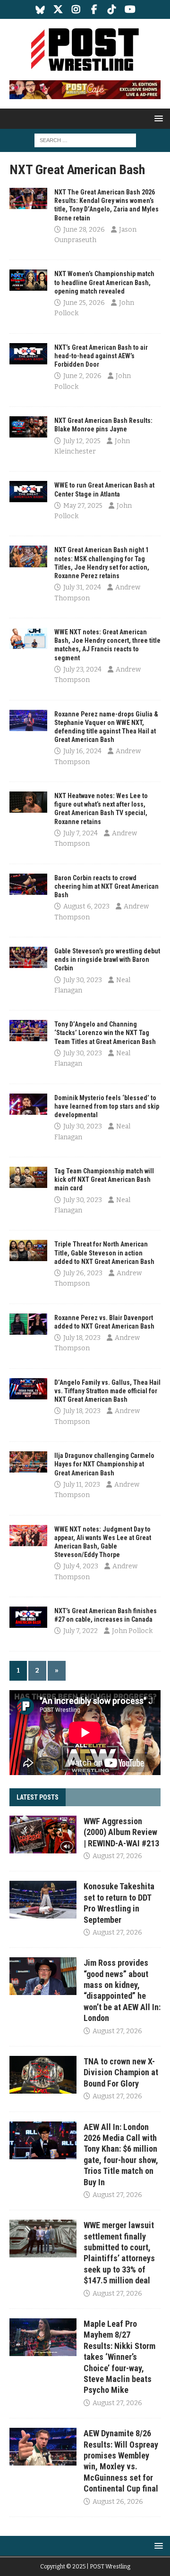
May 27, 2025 (83, 506)
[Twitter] (58, 9)
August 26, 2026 (118, 2502)
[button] (157, 118)
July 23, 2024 (82, 669)
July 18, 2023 (82, 1338)
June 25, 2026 (84, 303)
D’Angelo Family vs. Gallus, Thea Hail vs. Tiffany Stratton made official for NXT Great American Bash (107, 1391)
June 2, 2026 (82, 376)
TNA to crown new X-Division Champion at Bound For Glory (121, 2072)
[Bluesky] (40, 9)
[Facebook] (94, 9)
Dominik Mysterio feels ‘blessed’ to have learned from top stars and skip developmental (107, 1106)
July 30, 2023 (83, 980)
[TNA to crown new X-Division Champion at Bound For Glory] (43, 2075)
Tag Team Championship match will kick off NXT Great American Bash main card (104, 1179)
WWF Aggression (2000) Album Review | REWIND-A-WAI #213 (121, 1832)
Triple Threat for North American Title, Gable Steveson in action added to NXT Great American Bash (104, 1253)
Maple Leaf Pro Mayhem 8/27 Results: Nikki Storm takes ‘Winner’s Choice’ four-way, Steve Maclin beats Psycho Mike (119, 2357)
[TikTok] (112, 9)
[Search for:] (85, 140)
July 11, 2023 (82, 1485)
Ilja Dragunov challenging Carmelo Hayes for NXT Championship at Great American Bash (104, 1464)
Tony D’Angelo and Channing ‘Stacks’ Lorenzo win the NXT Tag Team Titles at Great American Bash (105, 1033)
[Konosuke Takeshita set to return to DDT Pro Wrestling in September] (43, 1900)
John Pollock (132, 1631)
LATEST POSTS (38, 1797)
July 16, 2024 (82, 751)
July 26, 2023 (83, 1273)
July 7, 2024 (81, 833)
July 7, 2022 (81, 1631)
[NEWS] (28, 198)
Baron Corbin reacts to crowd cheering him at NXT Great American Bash (106, 886)
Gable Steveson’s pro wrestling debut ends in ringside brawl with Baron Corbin (107, 960)
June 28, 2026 (84, 230)
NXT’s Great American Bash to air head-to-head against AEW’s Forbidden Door (101, 356)
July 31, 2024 (82, 587)
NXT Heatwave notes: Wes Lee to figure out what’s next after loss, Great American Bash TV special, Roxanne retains (101, 809)
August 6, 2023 (86, 906)
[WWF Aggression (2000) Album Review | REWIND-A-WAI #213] (43, 1835)
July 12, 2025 (82, 441)
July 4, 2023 (81, 1566)
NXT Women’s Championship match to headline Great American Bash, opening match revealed (104, 282)
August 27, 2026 (117, 1856)
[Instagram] (76, 9)
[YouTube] (130, 9)
